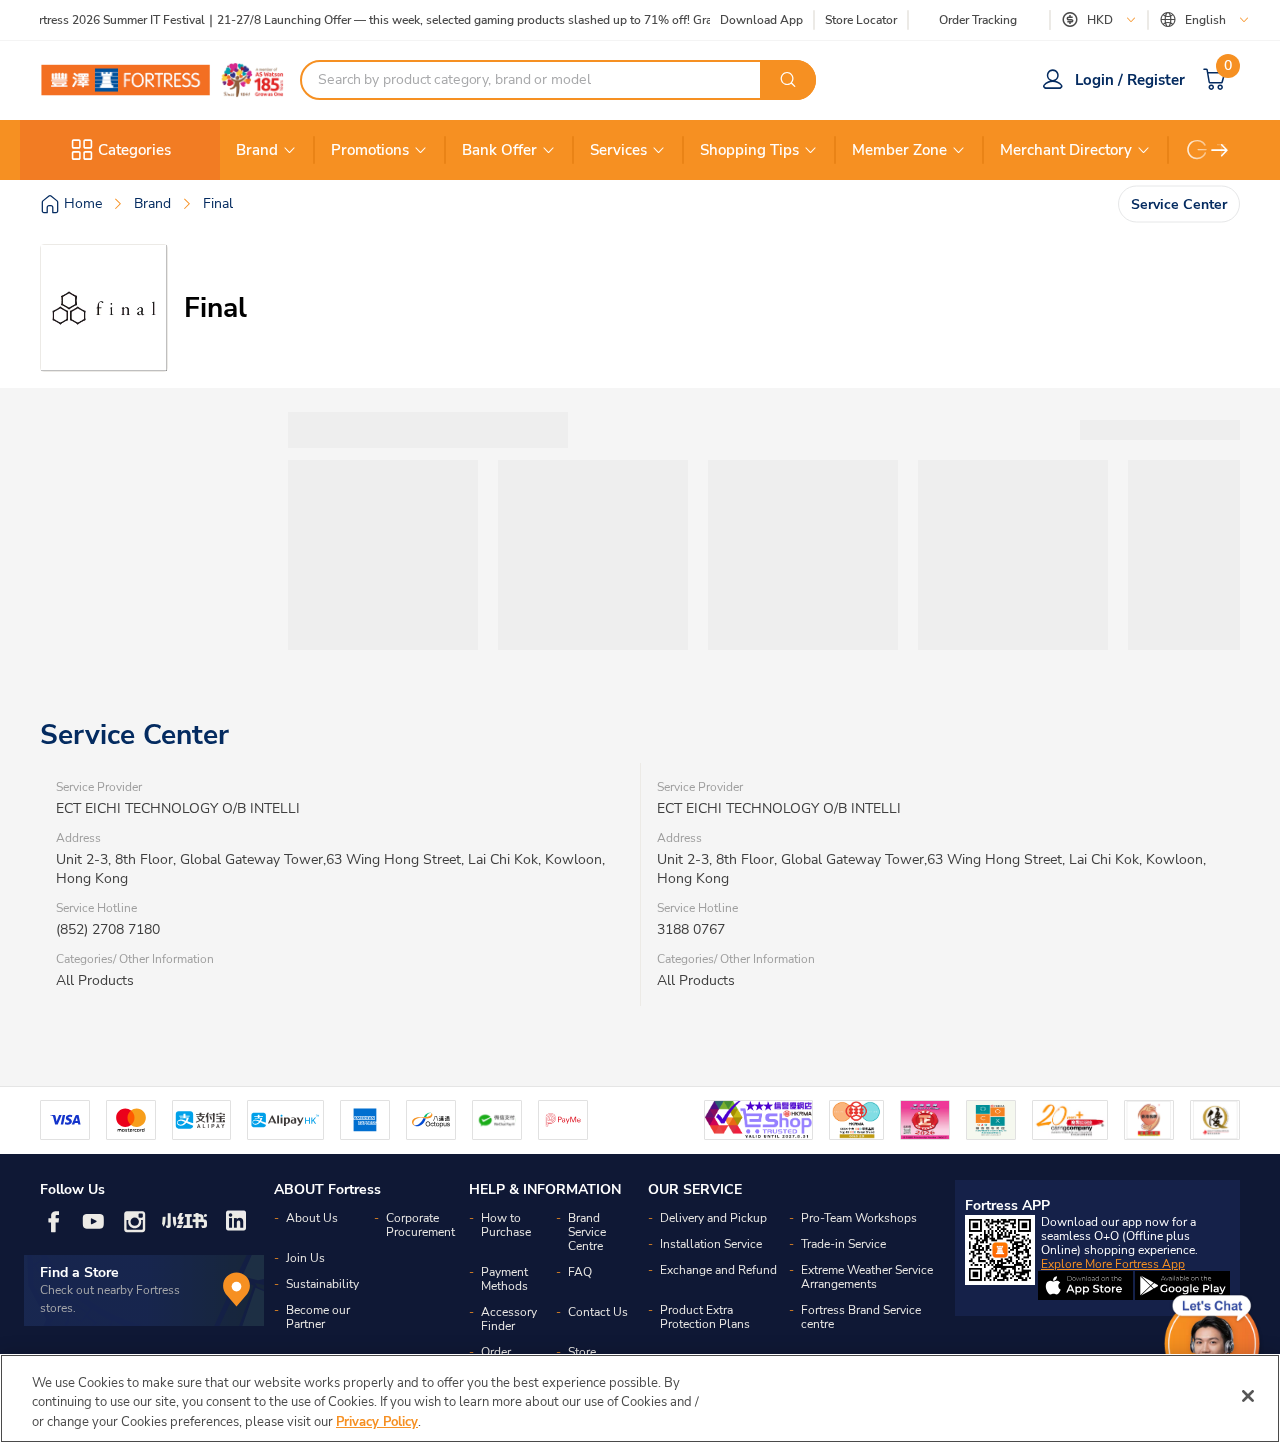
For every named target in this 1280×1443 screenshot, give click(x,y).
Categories (134, 150)
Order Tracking (978, 20)
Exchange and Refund (718, 1270)
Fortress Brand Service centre (861, 1317)
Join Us (305, 1258)
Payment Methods (504, 1279)
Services (618, 150)
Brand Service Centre (587, 1232)
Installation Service (711, 1244)
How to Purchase (506, 1225)
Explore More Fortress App (1113, 1264)
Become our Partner (318, 1317)
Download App (761, 20)
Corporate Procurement (420, 1225)
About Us (312, 1218)
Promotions (370, 150)
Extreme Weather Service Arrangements (867, 1277)
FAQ (580, 1272)
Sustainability (322, 1284)
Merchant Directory (1066, 150)
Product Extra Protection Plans (705, 1317)
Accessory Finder (509, 1319)
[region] (640, 1398)
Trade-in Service (843, 1244)
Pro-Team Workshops (859, 1218)
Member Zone (899, 150)
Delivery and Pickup (713, 1218)
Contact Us (598, 1312)
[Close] (1248, 1396)
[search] (788, 80)
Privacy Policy (377, 1422)
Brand (257, 150)
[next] (1220, 150)
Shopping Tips (749, 150)
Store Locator (861, 20)
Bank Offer (499, 150)
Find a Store (79, 1272)
